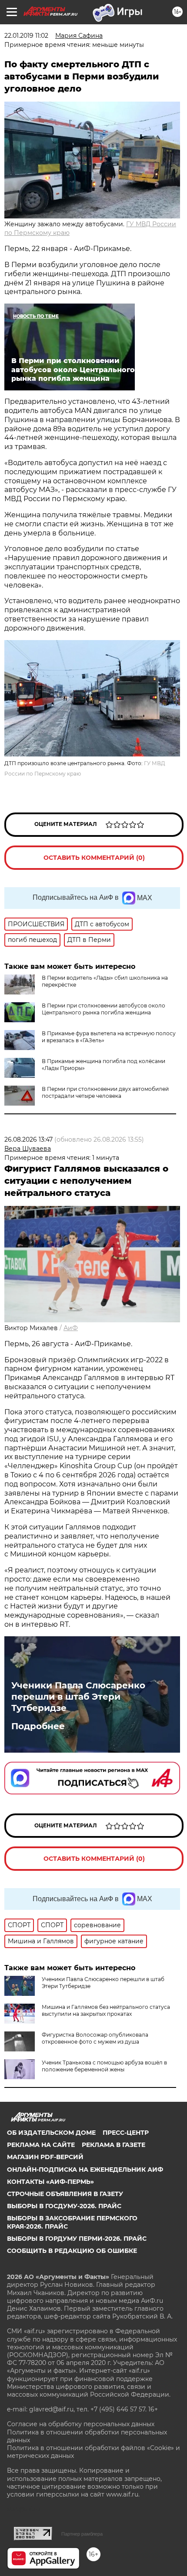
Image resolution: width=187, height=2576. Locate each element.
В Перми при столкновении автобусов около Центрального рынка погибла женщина (104, 1009)
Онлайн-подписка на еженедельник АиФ (85, 2170)
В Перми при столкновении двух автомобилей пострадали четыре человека (105, 1092)
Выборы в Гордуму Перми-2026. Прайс (77, 2239)
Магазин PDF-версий (45, 2157)
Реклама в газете (114, 2145)
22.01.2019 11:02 (26, 36)
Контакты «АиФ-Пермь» (50, 2182)
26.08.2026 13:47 (28, 1139)
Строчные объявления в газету (65, 2194)
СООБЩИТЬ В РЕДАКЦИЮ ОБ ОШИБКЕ (72, 2251)
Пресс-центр (126, 2133)
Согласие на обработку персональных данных (81, 2424)
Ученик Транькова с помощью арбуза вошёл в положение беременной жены (104, 2066)
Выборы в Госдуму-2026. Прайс (64, 2206)
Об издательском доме (51, 2133)
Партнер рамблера (82, 2534)
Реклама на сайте (41, 2145)
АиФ (71, 1328)
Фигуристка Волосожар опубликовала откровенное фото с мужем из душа (95, 2038)
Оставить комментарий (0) (94, 858)
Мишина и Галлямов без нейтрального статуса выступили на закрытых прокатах (106, 2010)
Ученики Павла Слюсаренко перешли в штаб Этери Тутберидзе (78, 1697)
